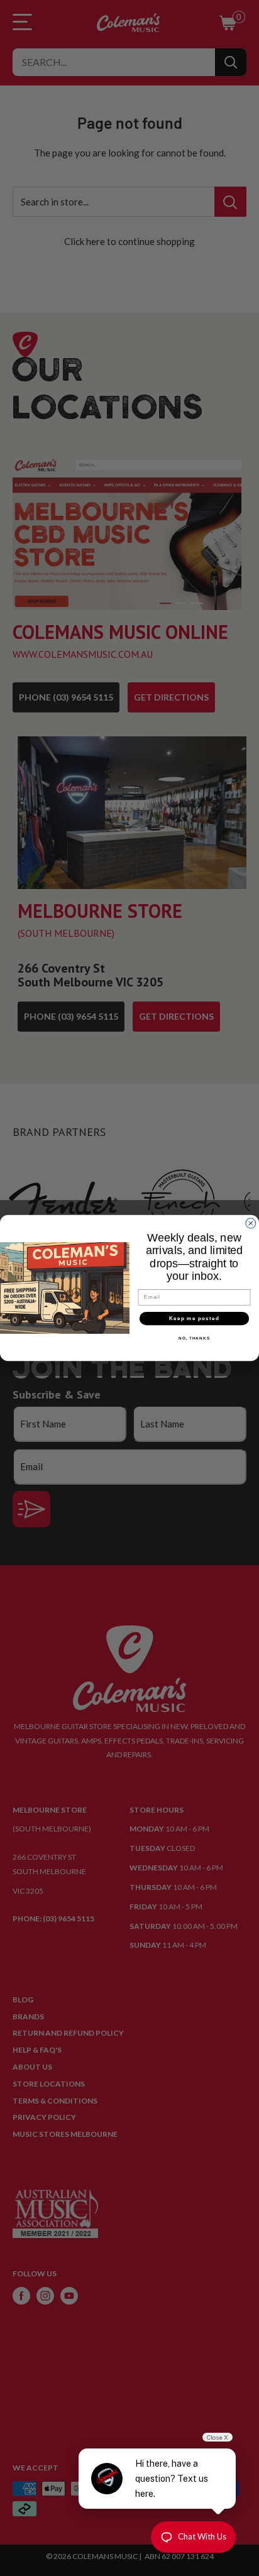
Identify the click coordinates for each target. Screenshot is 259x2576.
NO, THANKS (194, 1339)
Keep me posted (194, 1318)
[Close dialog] (251, 1223)
